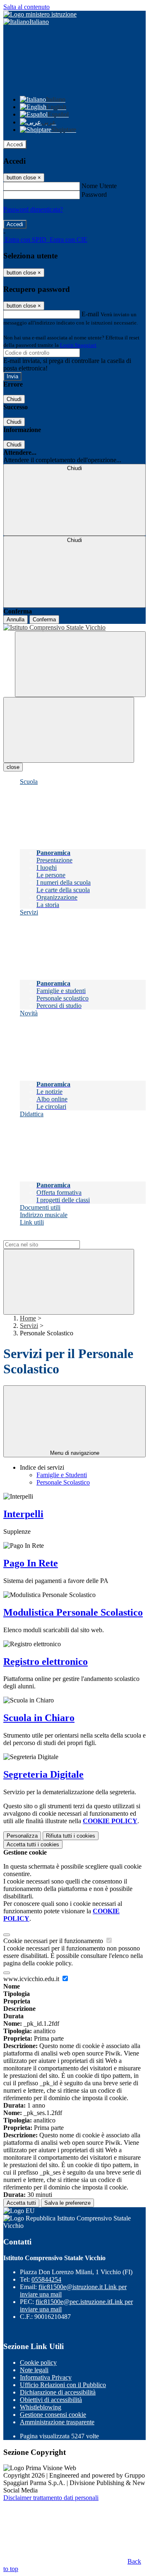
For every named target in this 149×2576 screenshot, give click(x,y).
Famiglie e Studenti (62, 1475)
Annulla (16, 620)
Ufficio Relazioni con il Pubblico (63, 2385)
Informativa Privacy (46, 2377)
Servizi (29, 1326)
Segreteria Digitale (43, 1774)
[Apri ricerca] (80, 664)
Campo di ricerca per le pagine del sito (53, 1236)
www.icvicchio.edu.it (32, 1979)
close (13, 767)
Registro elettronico (46, 1662)
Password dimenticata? (33, 209)
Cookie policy (38, 2362)
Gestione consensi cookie (53, 2415)
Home (28, 1318)
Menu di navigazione (75, 1453)
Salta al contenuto (26, 7)
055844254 (46, 2279)
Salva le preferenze (67, 2203)
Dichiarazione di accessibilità (58, 2392)
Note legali (34, 2370)
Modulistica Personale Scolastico (73, 1612)
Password (94, 195)
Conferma (44, 620)
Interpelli (23, 1514)
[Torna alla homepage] (74, 628)
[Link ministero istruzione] (40, 14)
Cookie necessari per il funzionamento (54, 1941)
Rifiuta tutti (71, 1836)
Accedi (15, 144)
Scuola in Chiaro (39, 1718)
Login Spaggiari (78, 345)
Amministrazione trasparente (57, 2422)
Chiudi (14, 399)
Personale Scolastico (63, 1482)
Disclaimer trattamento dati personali (51, 2498)
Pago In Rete (31, 1563)
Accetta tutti (33, 1844)
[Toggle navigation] (69, 730)
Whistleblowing (41, 2407)
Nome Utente (99, 186)
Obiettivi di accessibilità (51, 2400)
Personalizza (22, 1836)
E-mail (90, 314)
